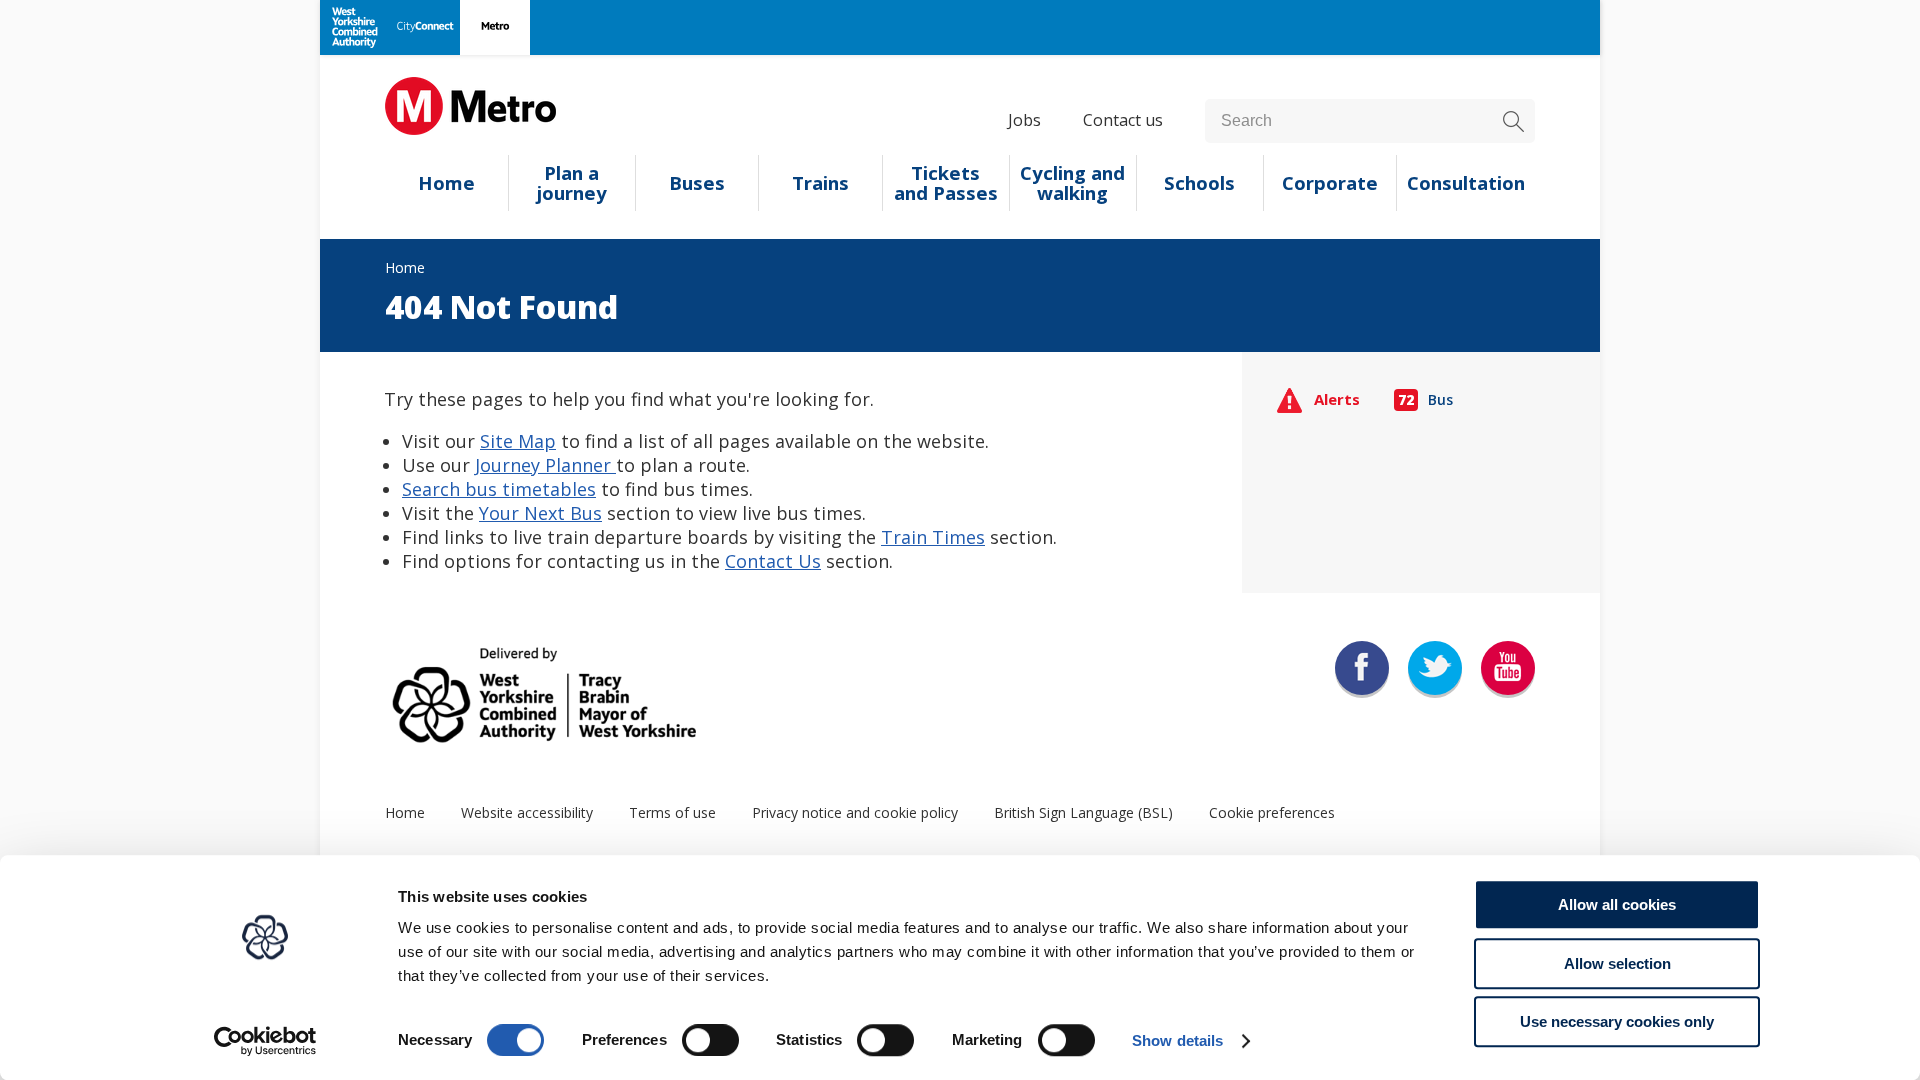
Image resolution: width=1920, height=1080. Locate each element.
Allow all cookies (1617, 904)
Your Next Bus (540, 513)
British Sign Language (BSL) (1083, 812)
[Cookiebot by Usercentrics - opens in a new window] (265, 1041)
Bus (1426, 399)
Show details (1177, 1040)
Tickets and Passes (946, 183)
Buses (697, 183)
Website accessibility (527, 812)
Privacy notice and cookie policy (855, 812)
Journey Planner (545, 465)
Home (446, 183)
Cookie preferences (1272, 812)
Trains (820, 183)
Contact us (1123, 120)
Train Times (933, 537)
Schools (1199, 183)
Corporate (1330, 183)
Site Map (518, 441)
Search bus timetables (499, 489)
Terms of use (672, 812)
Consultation (1466, 183)
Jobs (1024, 120)
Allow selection (1617, 963)
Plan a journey (572, 183)
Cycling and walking (1072, 183)
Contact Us (773, 561)
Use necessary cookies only (1617, 1021)
